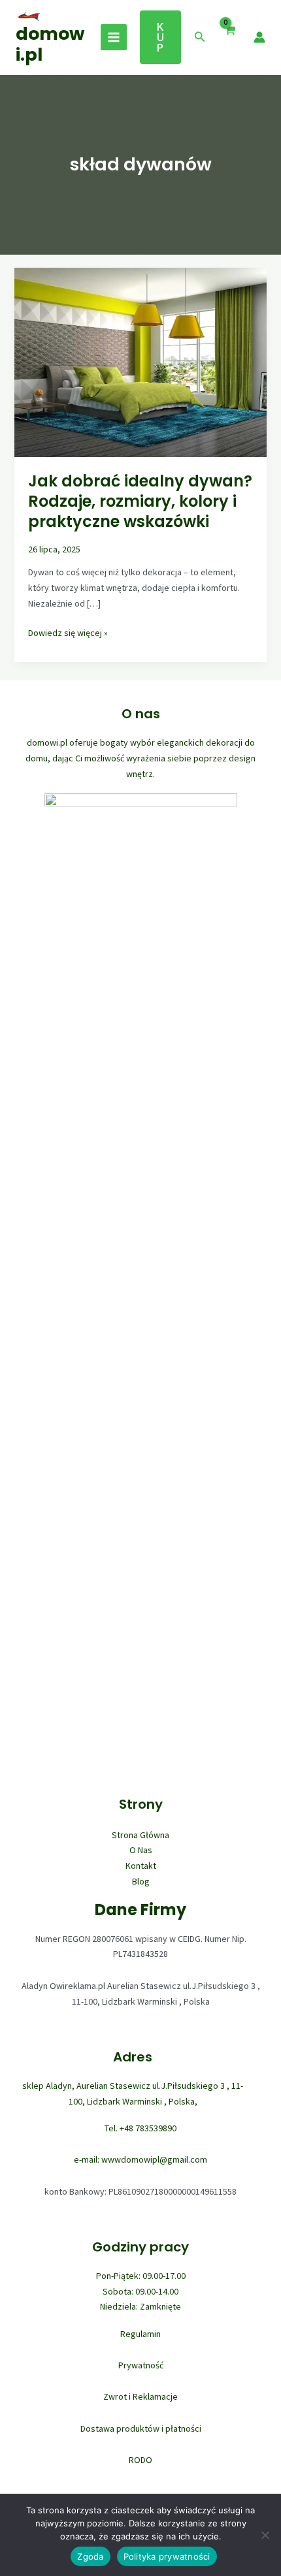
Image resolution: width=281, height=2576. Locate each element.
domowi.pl (50, 44)
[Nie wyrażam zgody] (265, 2535)
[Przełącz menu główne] (114, 37)
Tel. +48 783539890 (140, 2128)
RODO (140, 2460)
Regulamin (140, 2334)
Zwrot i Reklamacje (140, 2396)
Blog (141, 1881)
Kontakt (141, 1866)
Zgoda (90, 2556)
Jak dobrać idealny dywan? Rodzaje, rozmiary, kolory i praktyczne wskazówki (140, 501)
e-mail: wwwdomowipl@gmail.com (140, 2159)
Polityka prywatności (167, 2556)
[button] (160, 37)
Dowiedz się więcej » (68, 634)
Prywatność (141, 2365)
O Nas (141, 1850)
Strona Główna (140, 1835)
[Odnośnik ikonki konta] (259, 37)
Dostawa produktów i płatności (141, 2428)
